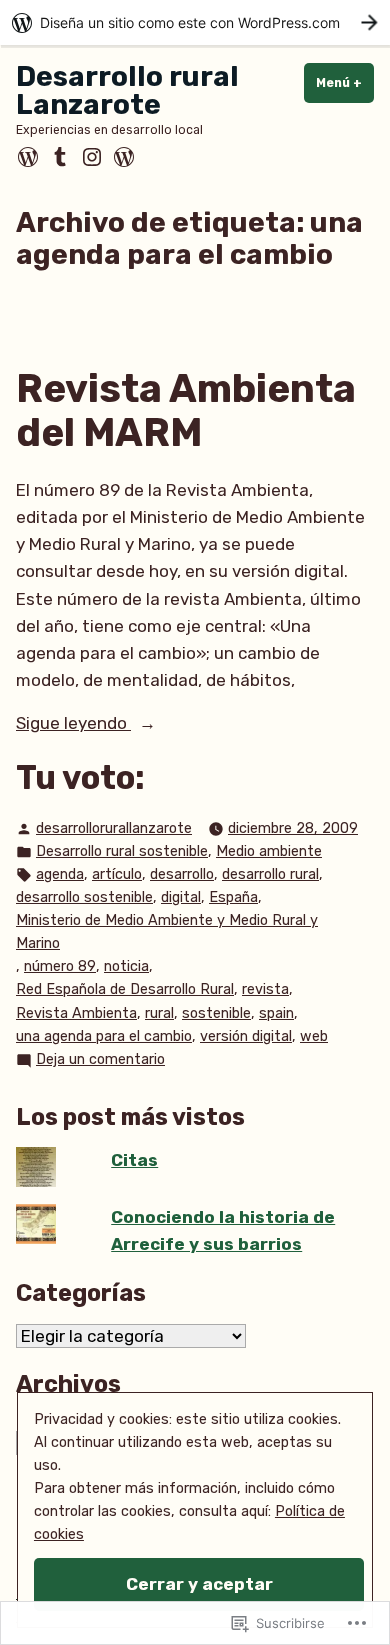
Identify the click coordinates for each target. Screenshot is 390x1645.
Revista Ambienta (76, 1013)
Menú (345, 83)
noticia (126, 966)
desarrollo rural (270, 874)
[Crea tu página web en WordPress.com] (195, 22)
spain (276, 1013)
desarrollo (182, 874)
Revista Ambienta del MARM (186, 411)
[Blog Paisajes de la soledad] (122, 157)
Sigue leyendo (73, 724)
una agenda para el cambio (104, 1036)
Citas (134, 1160)
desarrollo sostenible (84, 897)
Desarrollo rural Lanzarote (127, 90)
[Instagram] (92, 157)
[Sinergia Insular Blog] (30, 157)
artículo (117, 874)
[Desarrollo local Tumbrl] (60, 157)
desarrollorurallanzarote (114, 828)
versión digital (246, 1036)
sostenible (216, 1013)
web (314, 1036)
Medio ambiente (269, 851)
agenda (60, 874)
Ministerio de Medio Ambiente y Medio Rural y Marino (167, 932)
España (233, 897)
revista (265, 989)
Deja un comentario (100, 1061)
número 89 (60, 966)
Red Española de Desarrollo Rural (125, 989)
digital (181, 897)
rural (159, 1013)
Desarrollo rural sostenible (122, 851)
